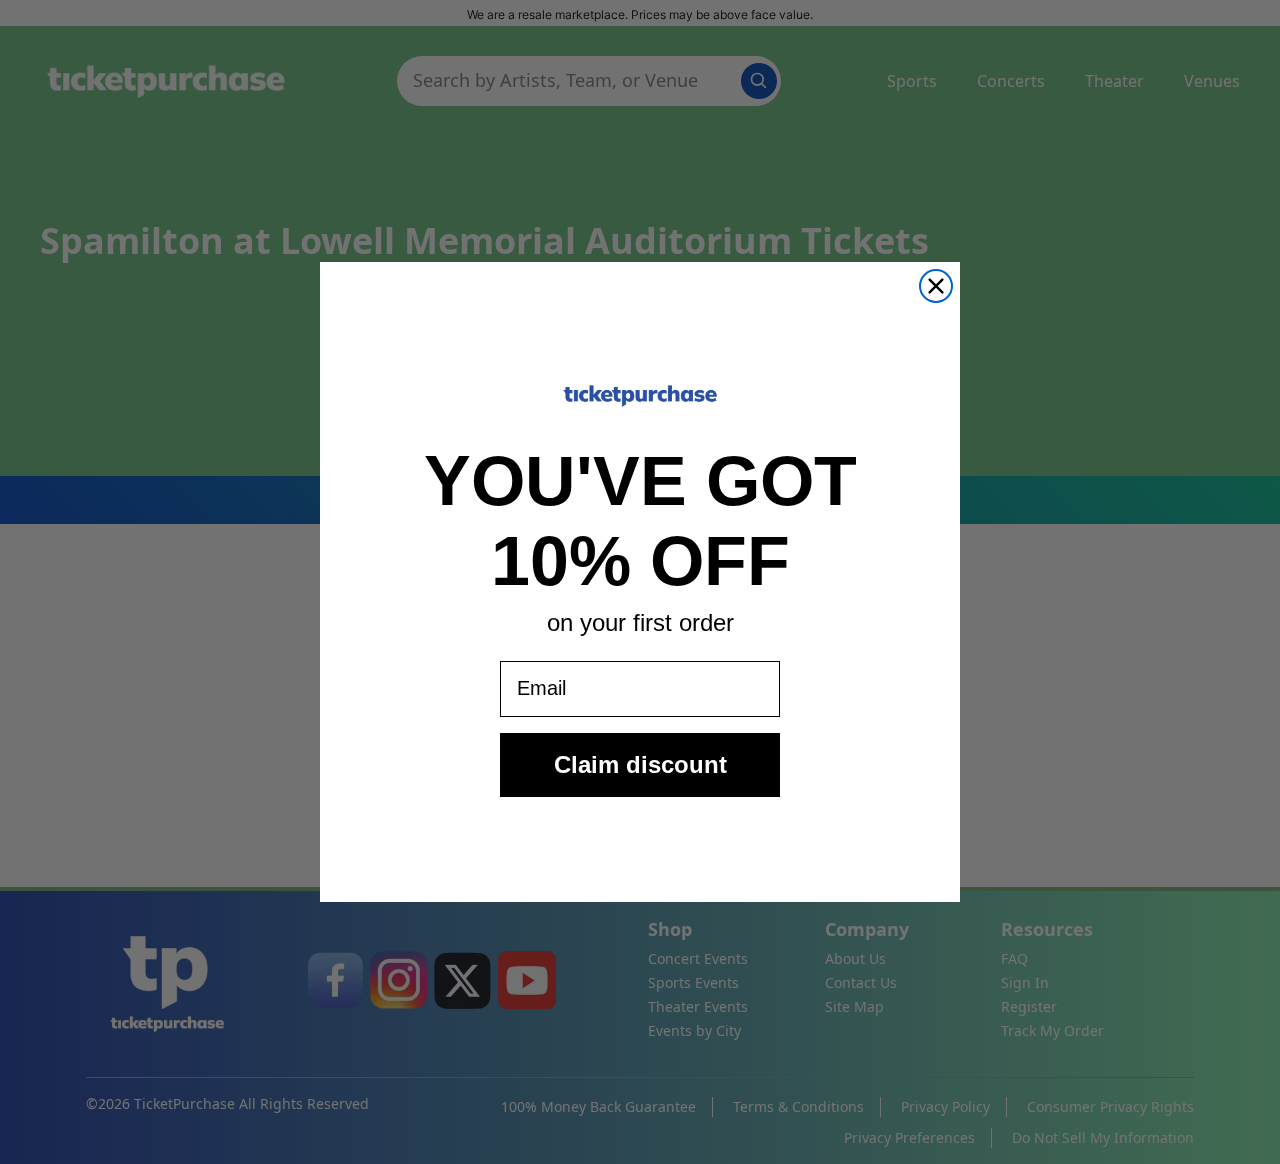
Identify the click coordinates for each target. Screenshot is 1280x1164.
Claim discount (640, 764)
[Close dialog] (936, 286)
